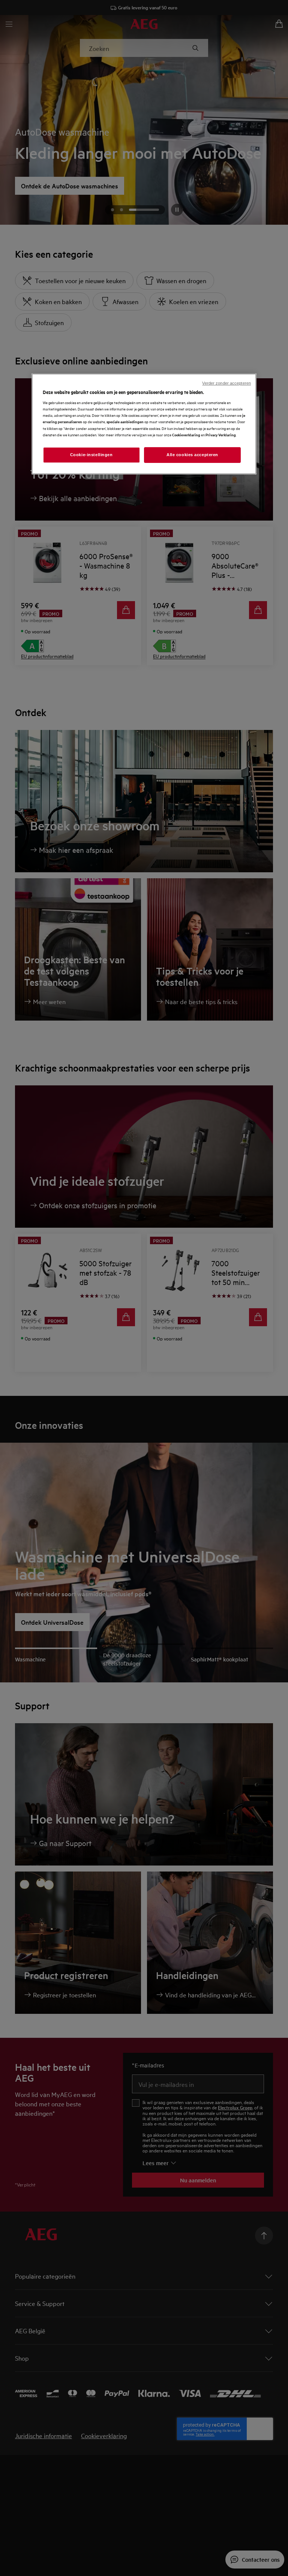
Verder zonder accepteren (226, 383)
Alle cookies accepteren (192, 455)
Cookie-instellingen (91, 455)
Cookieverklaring (186, 435)
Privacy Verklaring (221, 435)
